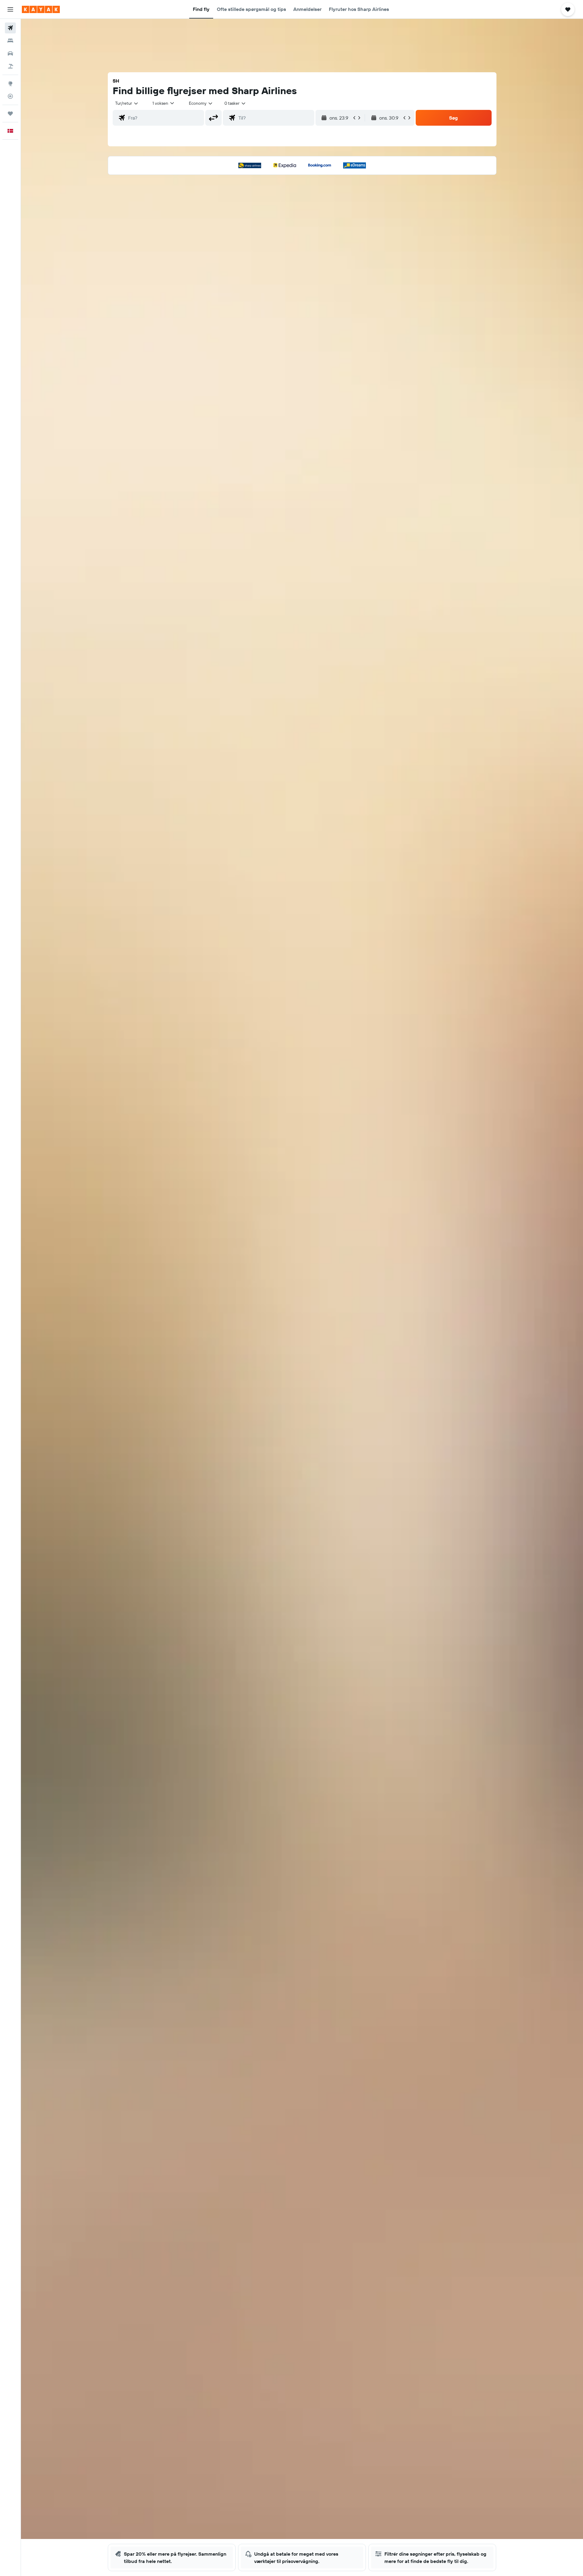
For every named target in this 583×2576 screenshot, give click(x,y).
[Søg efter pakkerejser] (10, 66)
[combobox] (127, 103)
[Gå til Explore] (10, 83)
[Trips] (10, 114)
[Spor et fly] (10, 96)
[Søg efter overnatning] (10, 41)
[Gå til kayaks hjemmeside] (41, 9)
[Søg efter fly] (10, 28)
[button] (10, 9)
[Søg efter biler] (10, 53)
